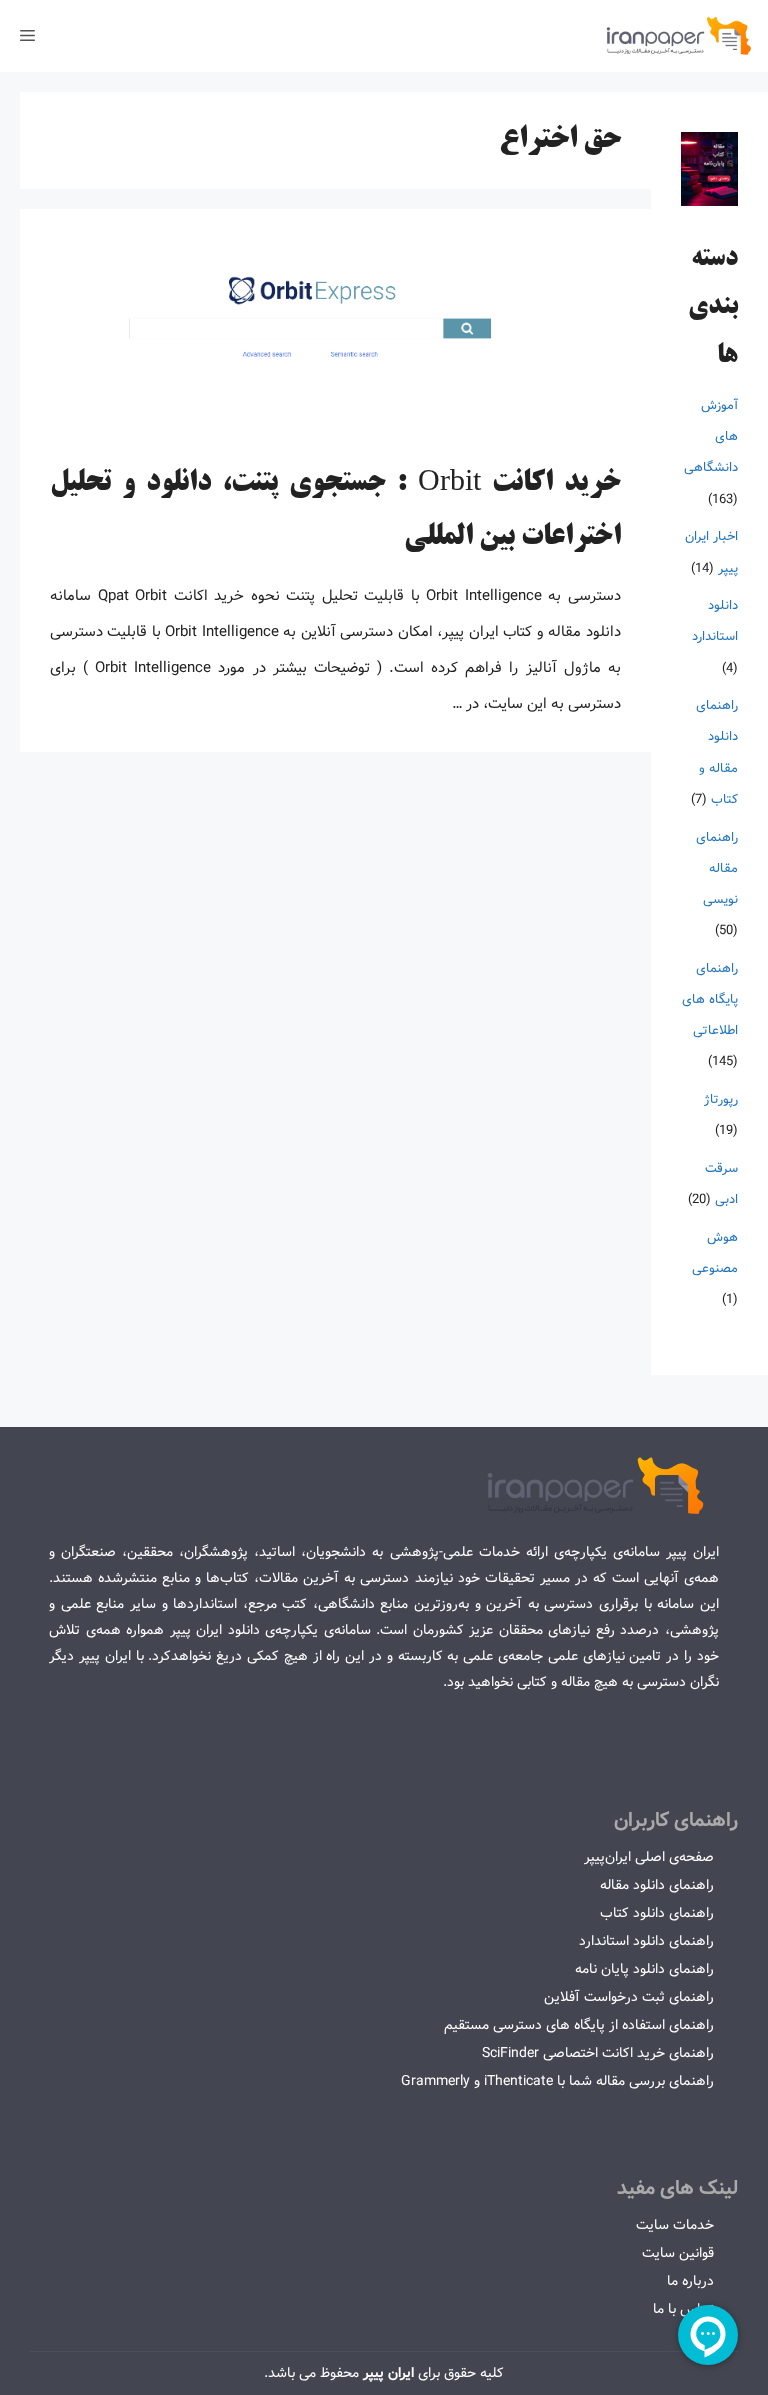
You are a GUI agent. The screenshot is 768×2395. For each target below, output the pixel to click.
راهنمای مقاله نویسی (717, 868)
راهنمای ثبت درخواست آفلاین (629, 1997)
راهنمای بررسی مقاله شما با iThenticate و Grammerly (557, 2081)
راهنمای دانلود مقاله (657, 1885)
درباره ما (690, 2281)
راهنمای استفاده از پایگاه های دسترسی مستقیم (579, 2025)
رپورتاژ (721, 1099)
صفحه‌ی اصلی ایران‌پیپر (649, 1857)
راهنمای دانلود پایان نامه (644, 1969)
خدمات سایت (675, 2225)
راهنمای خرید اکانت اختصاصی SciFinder (598, 2053)
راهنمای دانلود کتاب (657, 1913)
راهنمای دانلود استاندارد (646, 1941)
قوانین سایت (678, 2253)
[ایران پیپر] (679, 36)
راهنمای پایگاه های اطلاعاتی (710, 999)
